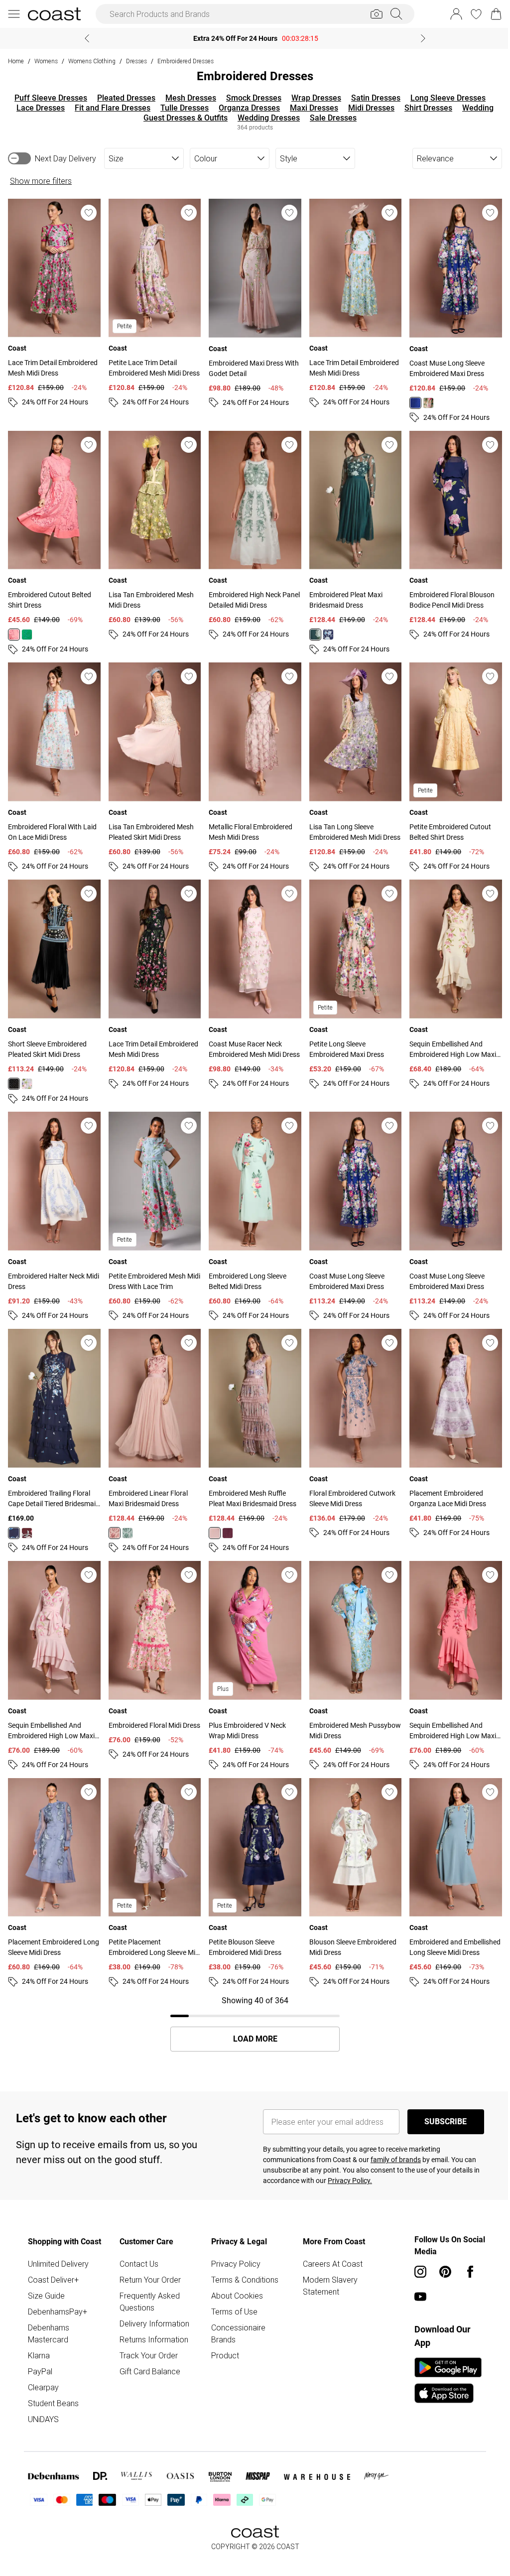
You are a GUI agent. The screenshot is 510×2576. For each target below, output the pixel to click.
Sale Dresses (330, 118)
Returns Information (152, 2321)
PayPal (40, 2353)
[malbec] (27, 1520)
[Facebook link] (465, 2254)
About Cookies (235, 2278)
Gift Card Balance (148, 2353)
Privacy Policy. (346, 2163)
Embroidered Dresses (186, 61)
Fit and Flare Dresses (109, 108)
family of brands (392, 2142)
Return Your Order (149, 2262)
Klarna (39, 2337)
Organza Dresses (246, 108)
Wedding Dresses (265, 118)
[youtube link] (415, 2279)
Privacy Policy (233, 2246)
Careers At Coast (329, 2246)
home (16, 61)
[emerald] (311, 630)
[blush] (113, 1520)
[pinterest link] (440, 2254)
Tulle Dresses (181, 108)
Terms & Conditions (242, 2262)
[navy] (324, 630)
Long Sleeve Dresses (445, 98)
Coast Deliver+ (53, 2262)
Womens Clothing (92, 61)
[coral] (14, 630)
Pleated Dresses (123, 98)
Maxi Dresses (311, 108)
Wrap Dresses (313, 98)
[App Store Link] (443, 2362)
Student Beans (53, 2385)
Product (223, 2337)
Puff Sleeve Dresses (47, 98)
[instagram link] (415, 2254)
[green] (27, 630)
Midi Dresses (368, 108)
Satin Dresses (372, 98)
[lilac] (27, 1075)
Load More (251, 2021)
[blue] (409, 400)
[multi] (422, 400)
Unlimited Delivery (58, 2246)
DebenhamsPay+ (58, 2294)
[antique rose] (212, 1520)
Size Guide (46, 2278)
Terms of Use (232, 2294)
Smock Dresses (250, 98)
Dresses (136, 61)
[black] (14, 1075)
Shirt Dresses (425, 108)
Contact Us (137, 2246)
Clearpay (43, 2369)
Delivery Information (153, 2306)
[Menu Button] (14, 14)
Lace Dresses (37, 108)
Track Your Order (147, 2337)
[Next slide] (420, 38)
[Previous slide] (83, 38)
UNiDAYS (43, 2401)
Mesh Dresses (187, 98)
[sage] (126, 1520)
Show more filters (41, 181)
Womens (46, 61)
